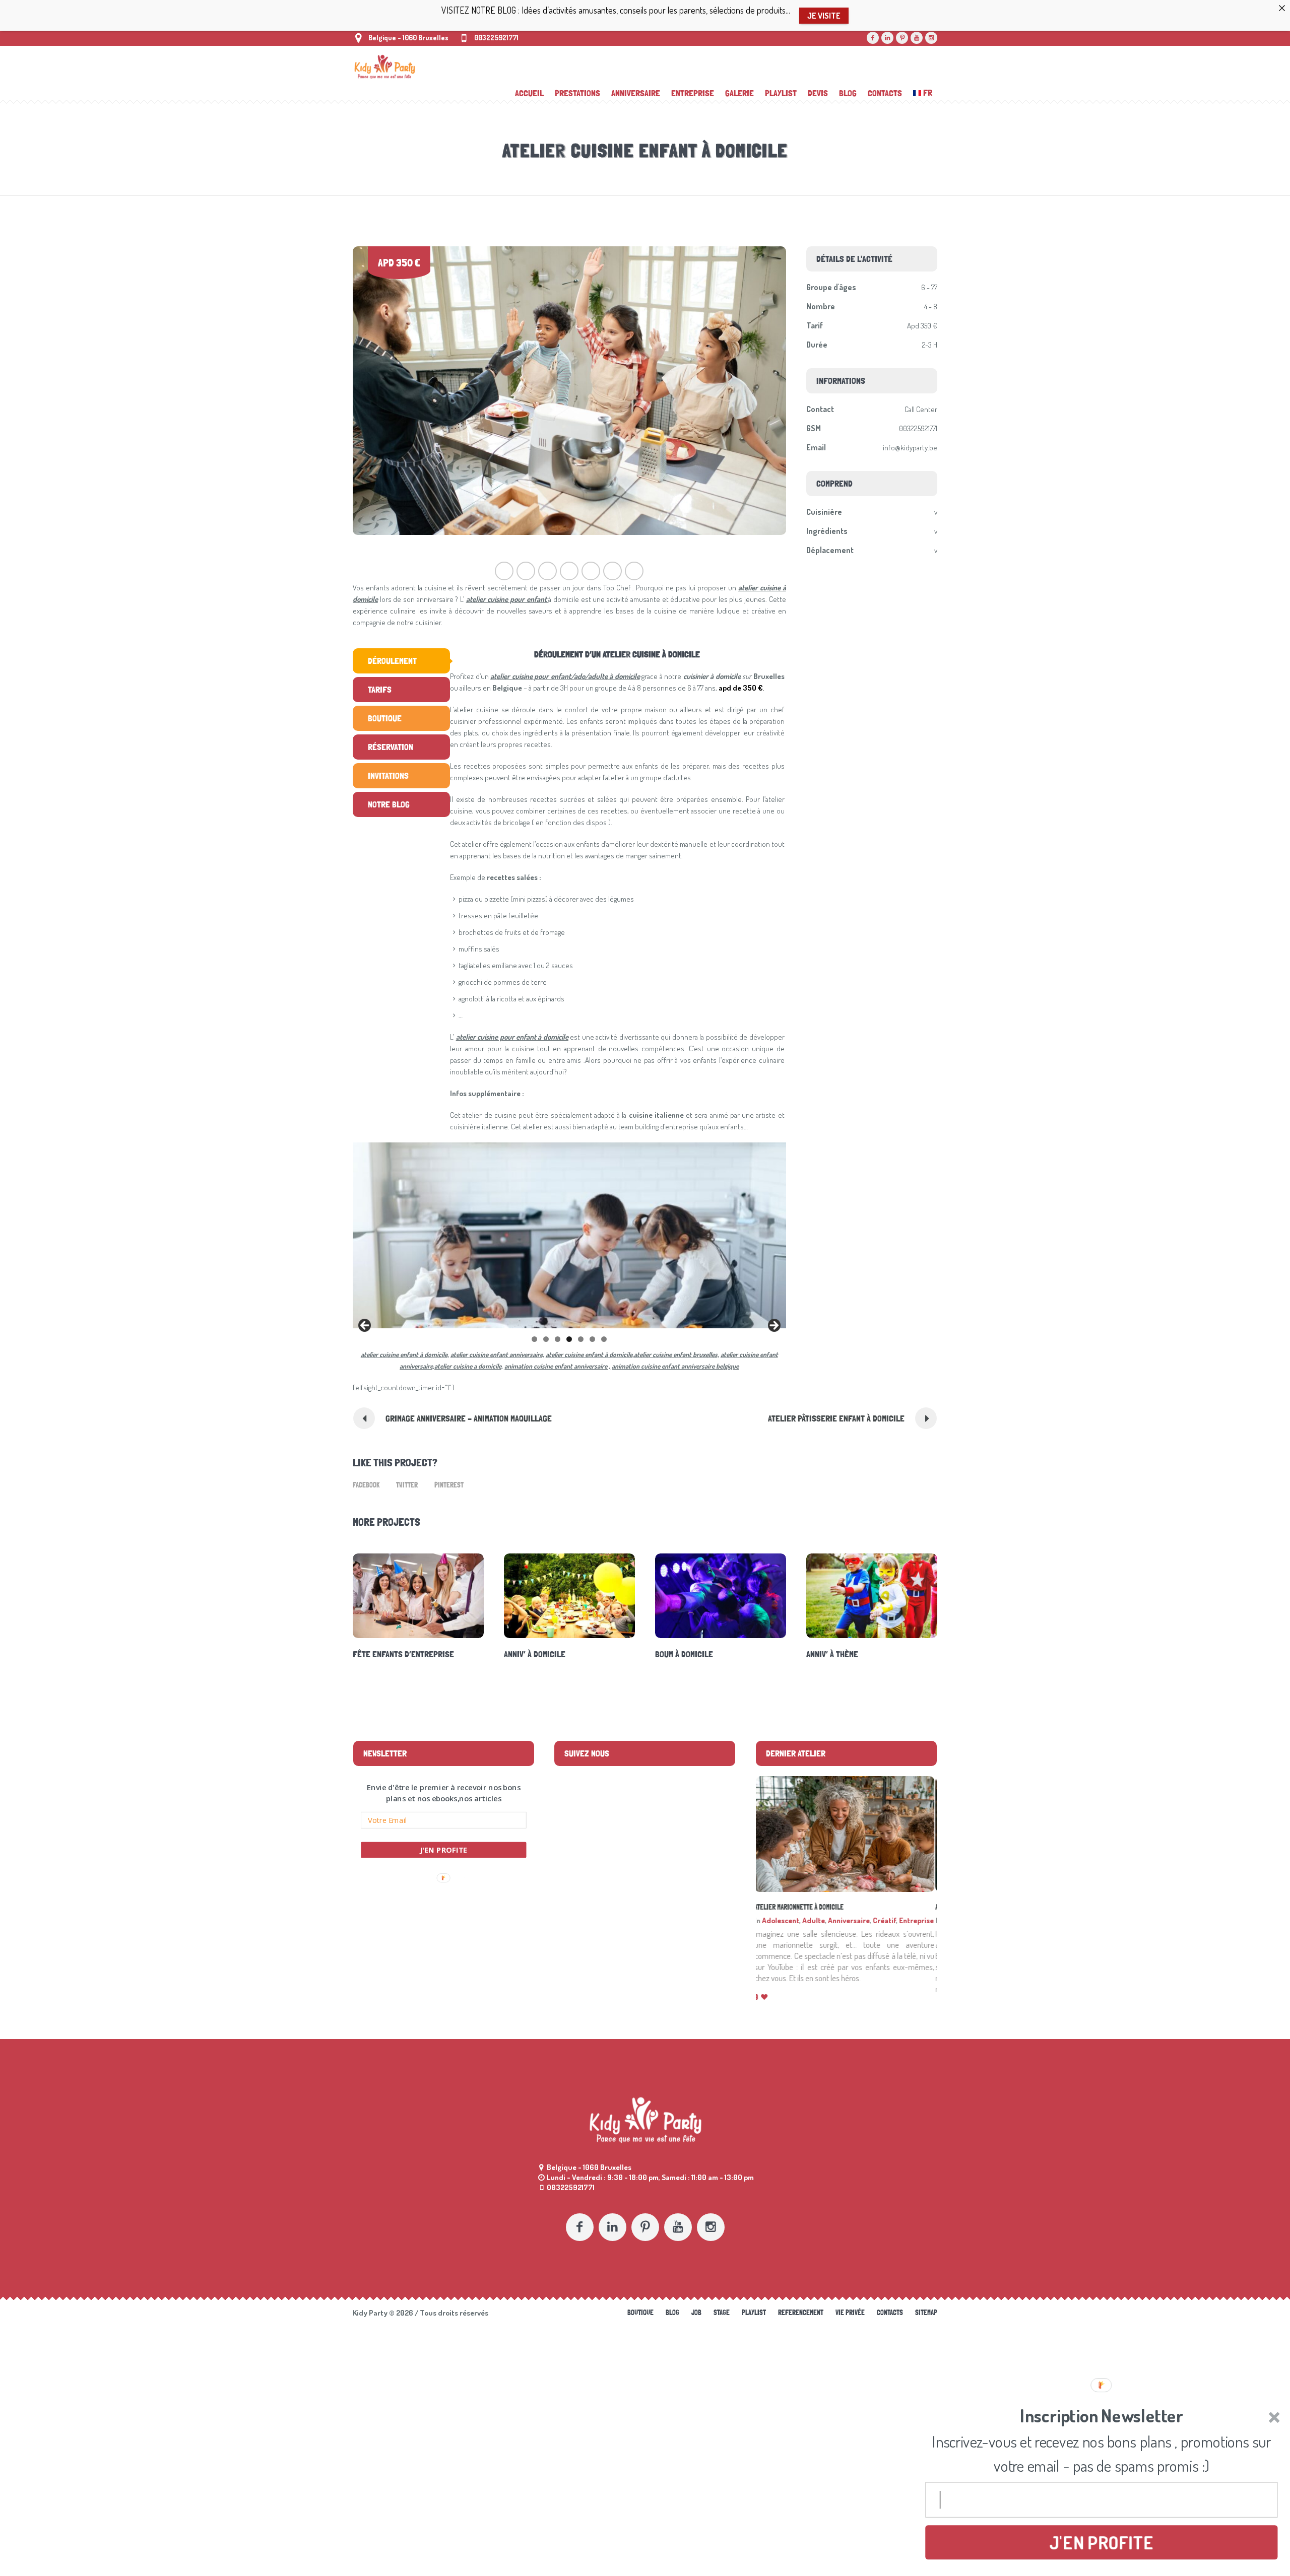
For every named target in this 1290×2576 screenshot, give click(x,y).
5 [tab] (581, 1339)
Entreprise (918, 1920)
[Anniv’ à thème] (872, 1596)
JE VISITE (824, 16)
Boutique (640, 2324)
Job (696, 2324)
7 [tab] (604, 1339)
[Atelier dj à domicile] (846, 1834)
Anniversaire (851, 1920)
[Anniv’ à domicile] (569, 1596)
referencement (801, 2324)
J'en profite (1101, 2541)
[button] (444, 1793)
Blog (672, 2324)
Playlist (754, 2324)
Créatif (886, 1920)
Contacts (890, 2324)
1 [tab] (534, 1339)
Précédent (365, 1326)
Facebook (366, 1485)
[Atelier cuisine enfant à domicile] (569, 391)
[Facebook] (873, 38)
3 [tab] (558, 1339)
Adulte (816, 1920)
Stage (722, 2324)
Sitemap (926, 2324)
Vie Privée (850, 2324)
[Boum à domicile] (721, 1596)
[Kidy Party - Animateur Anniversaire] (645, 2131)
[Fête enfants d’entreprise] (418, 1596)
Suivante (773, 1326)
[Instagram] (931, 38)
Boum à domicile (684, 1654)
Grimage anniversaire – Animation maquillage (469, 1418)
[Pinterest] (902, 38)
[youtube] (917, 38)
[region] (569, 1235)
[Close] (1282, 8)
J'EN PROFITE (444, 1850)
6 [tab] (592, 1339)
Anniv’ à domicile (535, 1654)
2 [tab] (546, 1339)
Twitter (407, 1485)
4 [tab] (569, 1339)
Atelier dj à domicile (786, 1907)
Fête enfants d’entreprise (403, 1654)
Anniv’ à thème (832, 1654)
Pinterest (449, 1485)
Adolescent (783, 1920)
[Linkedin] (887, 38)
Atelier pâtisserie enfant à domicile (836, 1418)
